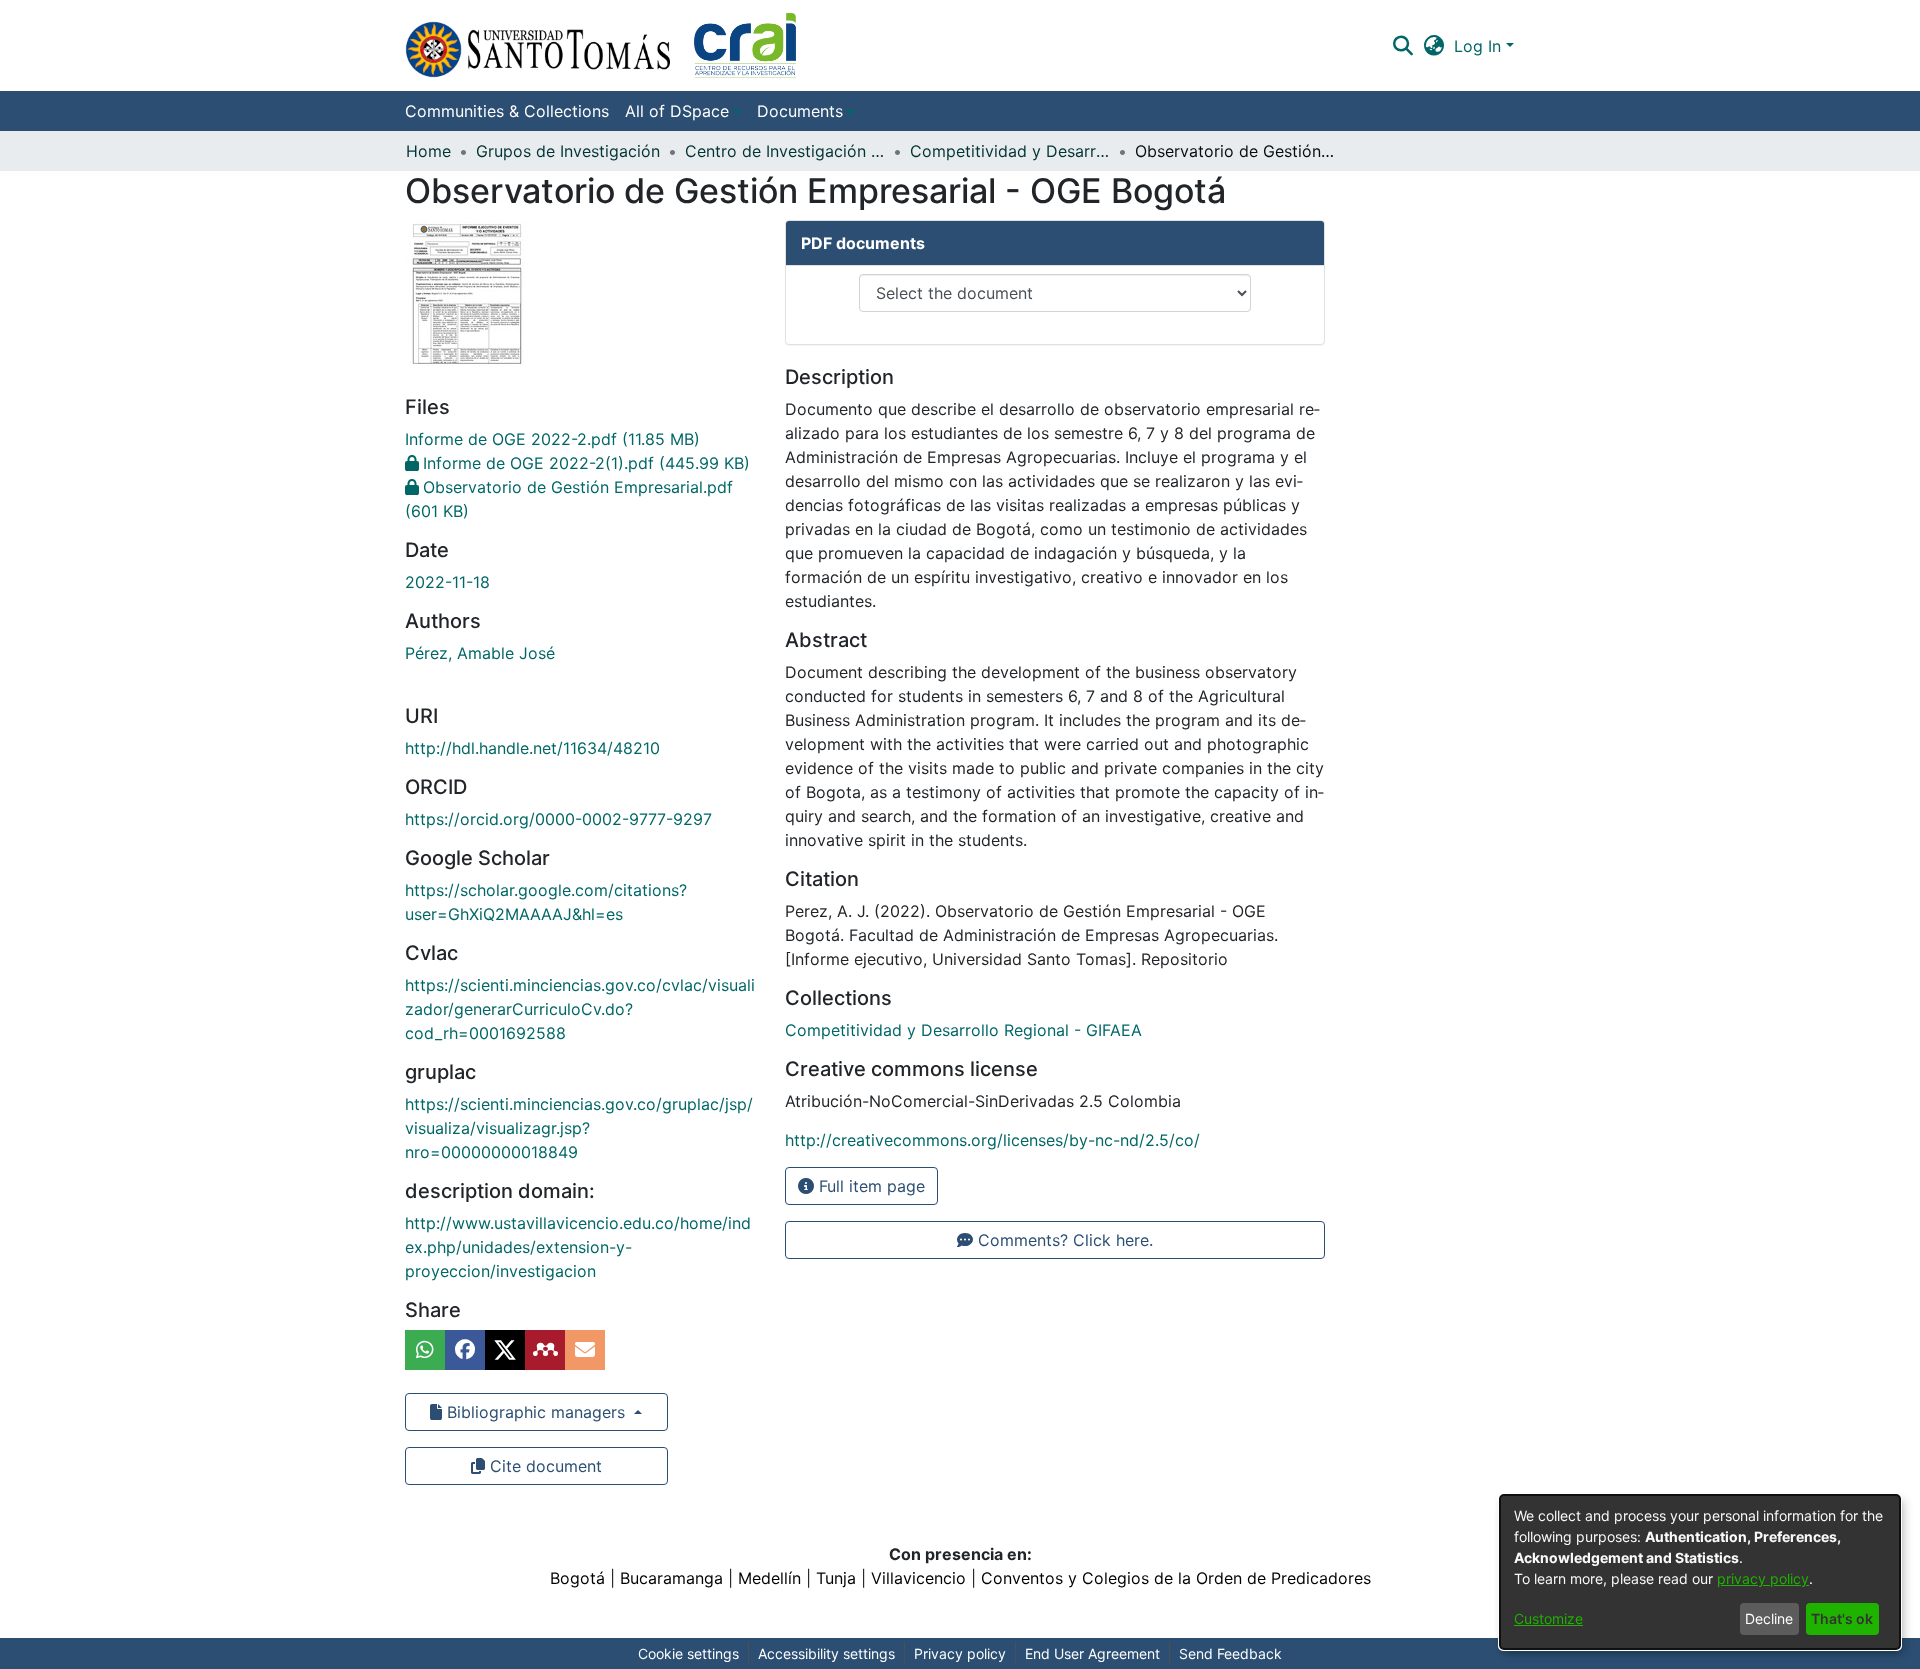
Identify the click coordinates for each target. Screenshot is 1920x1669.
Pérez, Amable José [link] (480, 653)
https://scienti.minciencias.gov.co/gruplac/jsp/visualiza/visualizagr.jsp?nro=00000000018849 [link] (579, 1128)
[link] (552, 439)
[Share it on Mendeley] (545, 1350)
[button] (600, 45)
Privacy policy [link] (960, 1653)
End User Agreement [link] (1092, 1653)
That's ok (1842, 1618)
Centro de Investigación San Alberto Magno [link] (785, 151)
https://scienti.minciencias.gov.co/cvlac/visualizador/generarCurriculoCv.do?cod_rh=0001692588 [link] (580, 1009)
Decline (1769, 1618)
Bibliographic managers (536, 1412)
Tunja (836, 1578)
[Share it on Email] (585, 1350)
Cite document (543, 1466)
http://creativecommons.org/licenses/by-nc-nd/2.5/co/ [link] (992, 1140)
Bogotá (577, 1578)
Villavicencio (918, 1578)
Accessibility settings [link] (826, 1653)
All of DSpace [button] (677, 111)
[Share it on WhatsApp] (425, 1350)
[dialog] (1700, 1572)
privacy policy (1763, 1578)
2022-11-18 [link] (447, 582)
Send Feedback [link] (1230, 1653)
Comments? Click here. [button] (1063, 1240)
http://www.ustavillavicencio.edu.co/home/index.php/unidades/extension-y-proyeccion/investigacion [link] (578, 1247)
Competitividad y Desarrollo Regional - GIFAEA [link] (1010, 151)
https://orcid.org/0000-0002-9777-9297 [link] (558, 819)
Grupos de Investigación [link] (568, 151)
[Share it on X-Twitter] (505, 1350)
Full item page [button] (869, 1186)
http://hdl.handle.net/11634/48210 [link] (532, 748)
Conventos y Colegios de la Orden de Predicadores (1176, 1578)
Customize (1548, 1618)
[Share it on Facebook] (465, 1350)
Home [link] (428, 151)
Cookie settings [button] (688, 1653)
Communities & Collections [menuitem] (507, 111)
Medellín (769, 1578)
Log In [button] (1480, 46)
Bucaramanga (671, 1578)
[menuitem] (683, 111)
